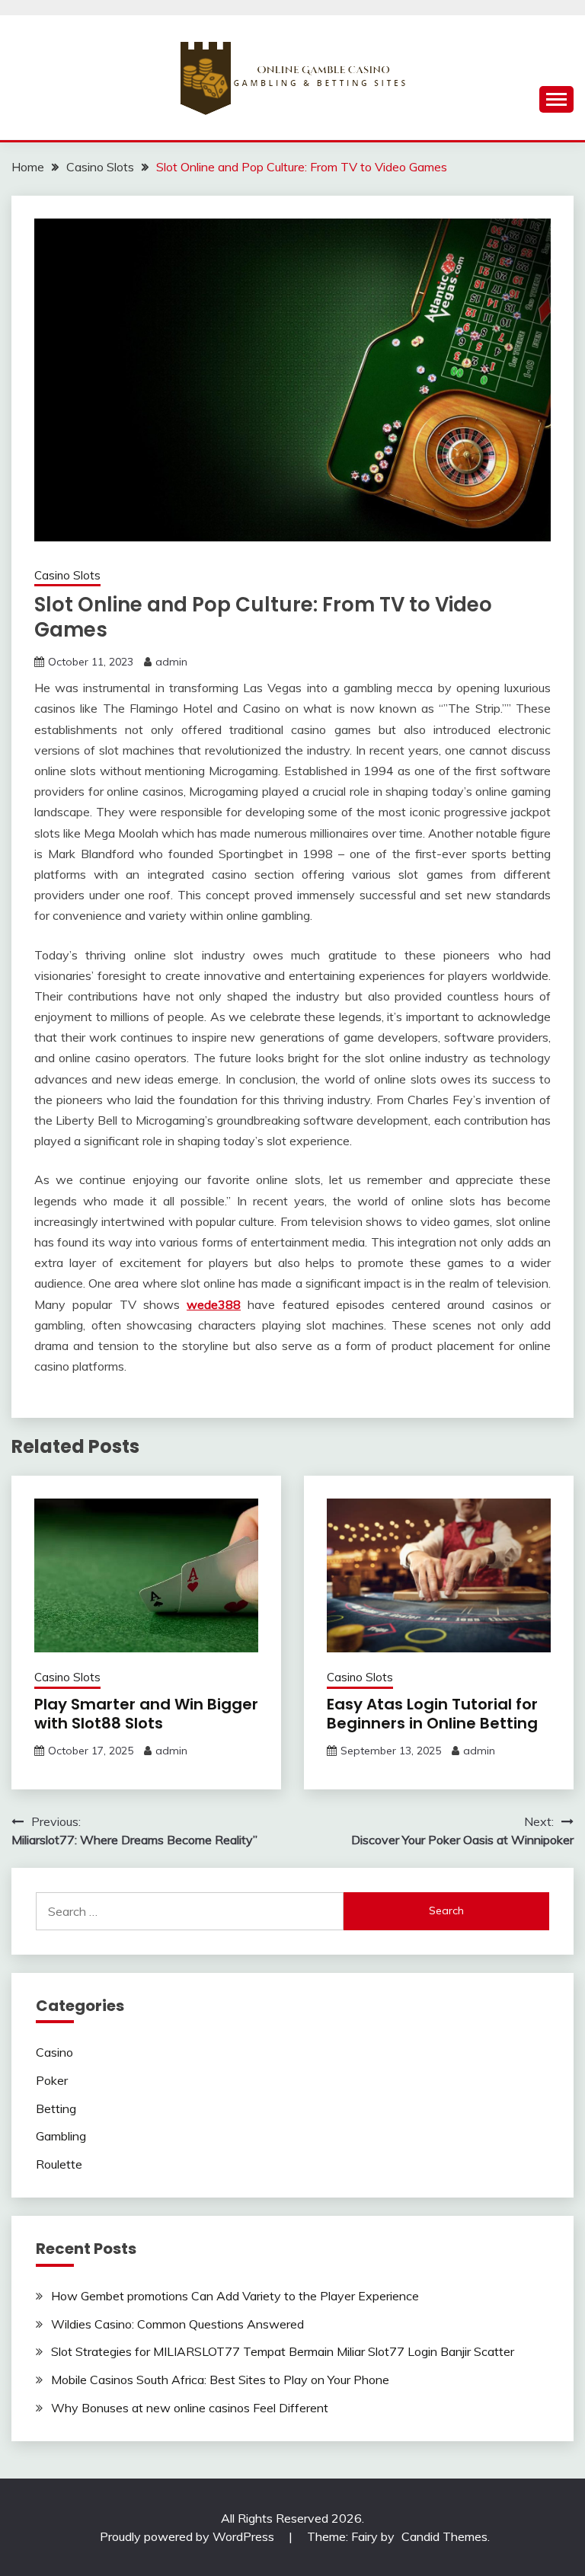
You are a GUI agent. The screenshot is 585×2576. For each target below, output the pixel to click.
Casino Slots (67, 575)
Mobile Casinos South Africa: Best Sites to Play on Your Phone (220, 2380)
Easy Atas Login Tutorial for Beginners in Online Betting (432, 1714)
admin (171, 662)
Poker (52, 2080)
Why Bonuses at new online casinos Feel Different (190, 2408)
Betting (56, 2108)
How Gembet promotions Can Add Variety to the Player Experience (235, 2296)
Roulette (59, 2164)
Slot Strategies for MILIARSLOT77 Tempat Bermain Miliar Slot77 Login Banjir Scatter (283, 2351)
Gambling (61, 2136)
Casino (54, 2052)
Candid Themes (444, 2536)
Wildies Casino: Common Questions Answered (177, 2324)
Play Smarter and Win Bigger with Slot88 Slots (146, 1714)
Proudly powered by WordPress (189, 2536)
